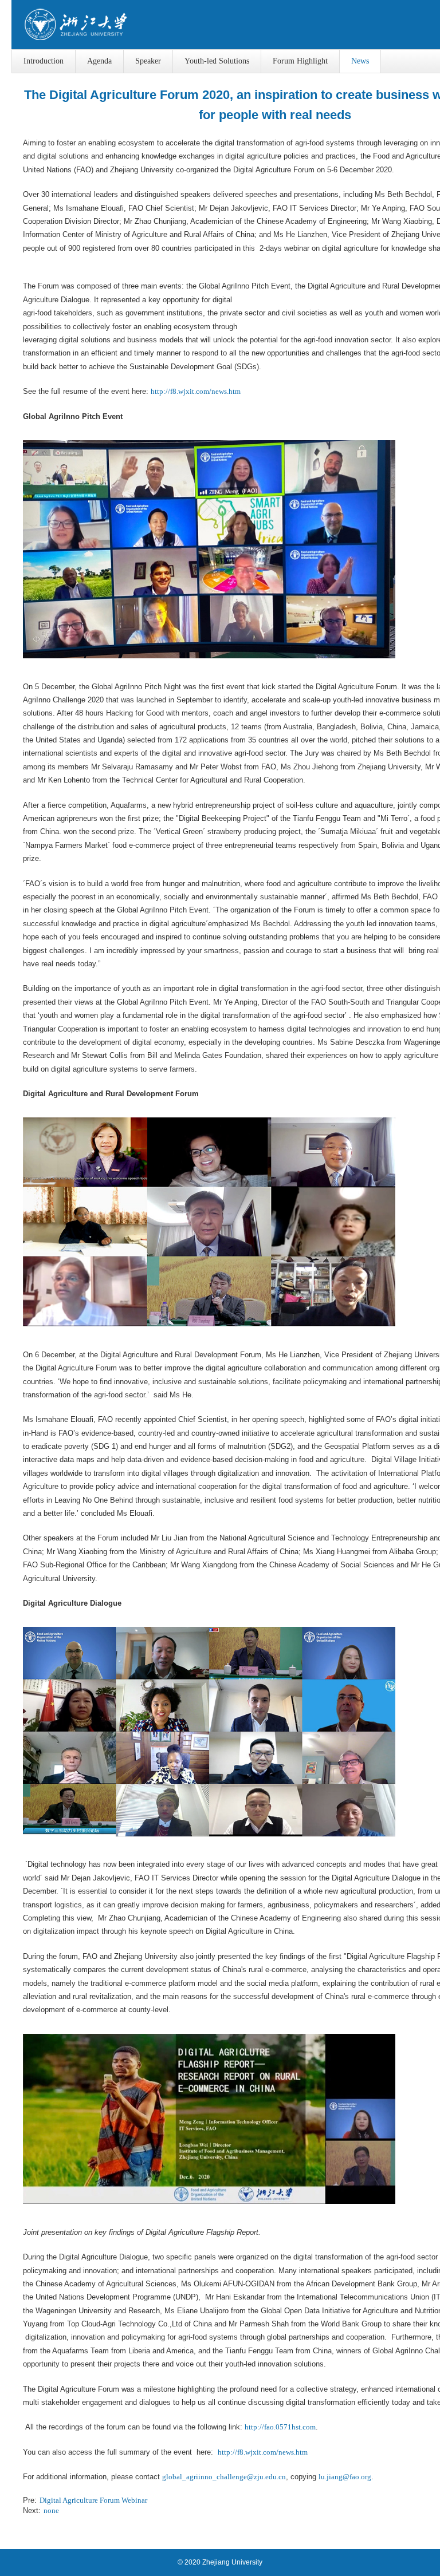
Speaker (148, 61)
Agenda (99, 61)
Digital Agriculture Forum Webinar (93, 2500)
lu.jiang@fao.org (345, 2477)
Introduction (44, 61)
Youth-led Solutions (217, 61)
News (360, 61)
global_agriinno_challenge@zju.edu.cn (224, 2477)
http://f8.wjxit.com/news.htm (196, 391)
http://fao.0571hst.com (280, 2427)
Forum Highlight (300, 61)
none (51, 2510)
